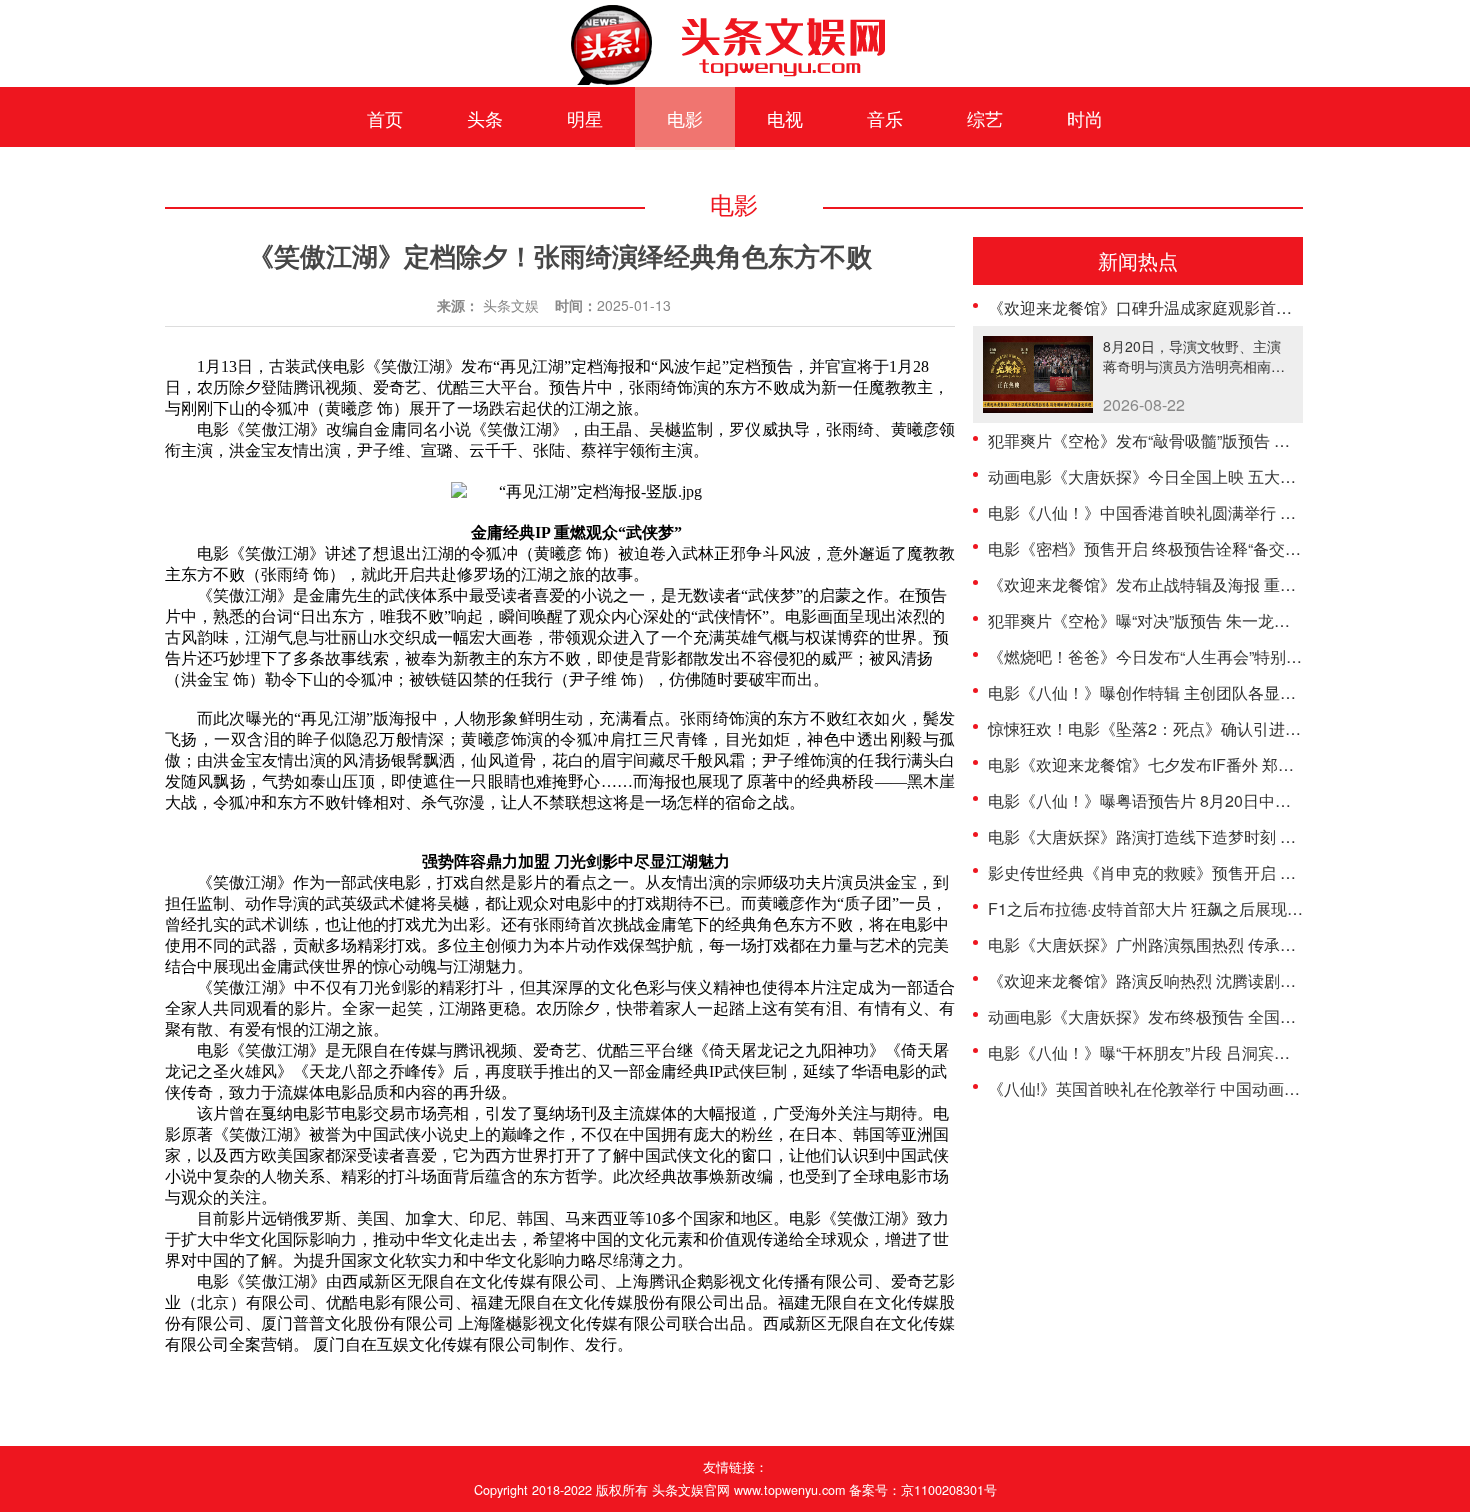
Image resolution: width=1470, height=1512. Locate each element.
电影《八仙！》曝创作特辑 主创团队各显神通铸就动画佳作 (1198, 692)
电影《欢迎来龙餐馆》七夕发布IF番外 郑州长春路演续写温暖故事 (1221, 764)
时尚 (1085, 118)
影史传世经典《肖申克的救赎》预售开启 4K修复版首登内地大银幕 (1224, 872)
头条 (485, 118)
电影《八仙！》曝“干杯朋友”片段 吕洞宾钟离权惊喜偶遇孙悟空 (1211, 1052)
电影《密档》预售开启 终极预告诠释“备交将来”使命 (1171, 548)
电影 (685, 118)
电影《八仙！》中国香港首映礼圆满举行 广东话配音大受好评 (1206, 512)
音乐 (885, 118)
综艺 (985, 118)
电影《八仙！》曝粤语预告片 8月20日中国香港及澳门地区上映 (1211, 800)
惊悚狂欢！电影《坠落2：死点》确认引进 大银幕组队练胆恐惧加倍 (1226, 728)
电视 (785, 118)
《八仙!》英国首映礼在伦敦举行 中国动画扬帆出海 (1168, 1088)
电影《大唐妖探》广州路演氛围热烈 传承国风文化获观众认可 (1206, 944)
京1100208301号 (949, 1490)
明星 (585, 118)
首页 (385, 118)
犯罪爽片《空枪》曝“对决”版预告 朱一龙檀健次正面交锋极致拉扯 (1219, 620)
